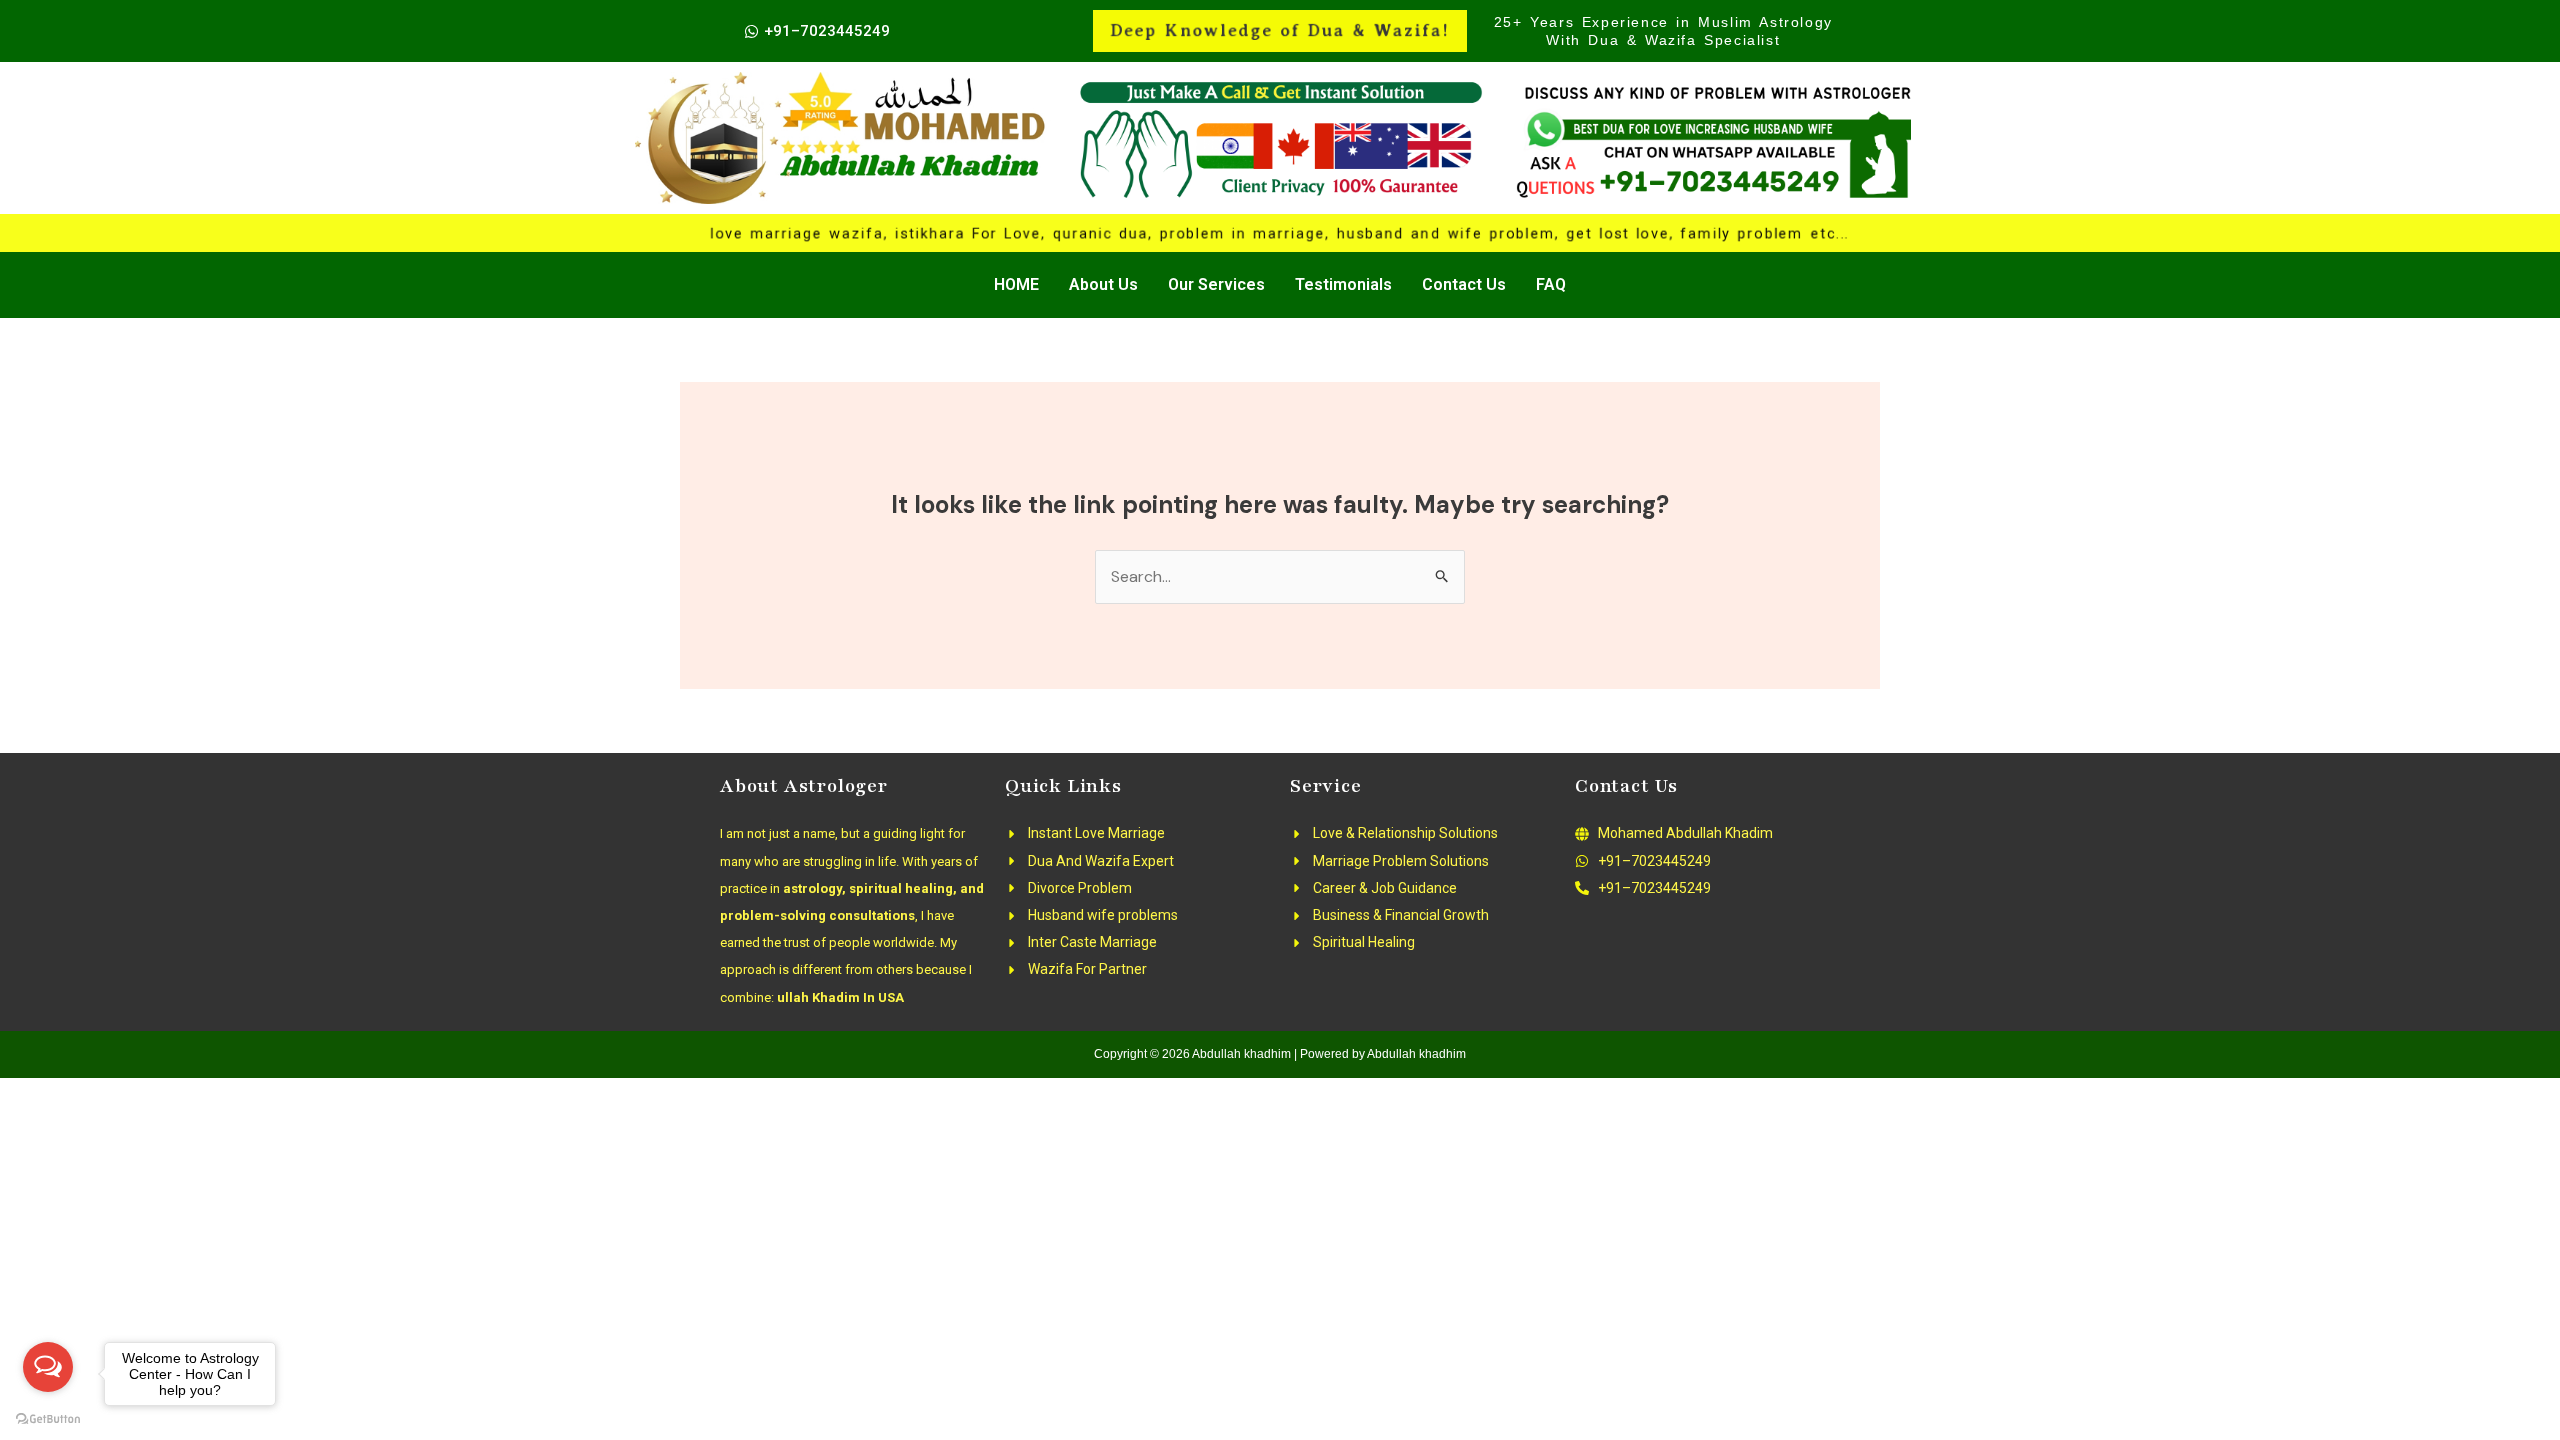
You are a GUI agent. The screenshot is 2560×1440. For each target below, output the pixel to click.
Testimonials (1343, 284)
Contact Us (1464, 284)
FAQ (1551, 284)
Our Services (1216, 284)
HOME (1016, 284)
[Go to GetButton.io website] (48, 1419)
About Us (1103, 284)
